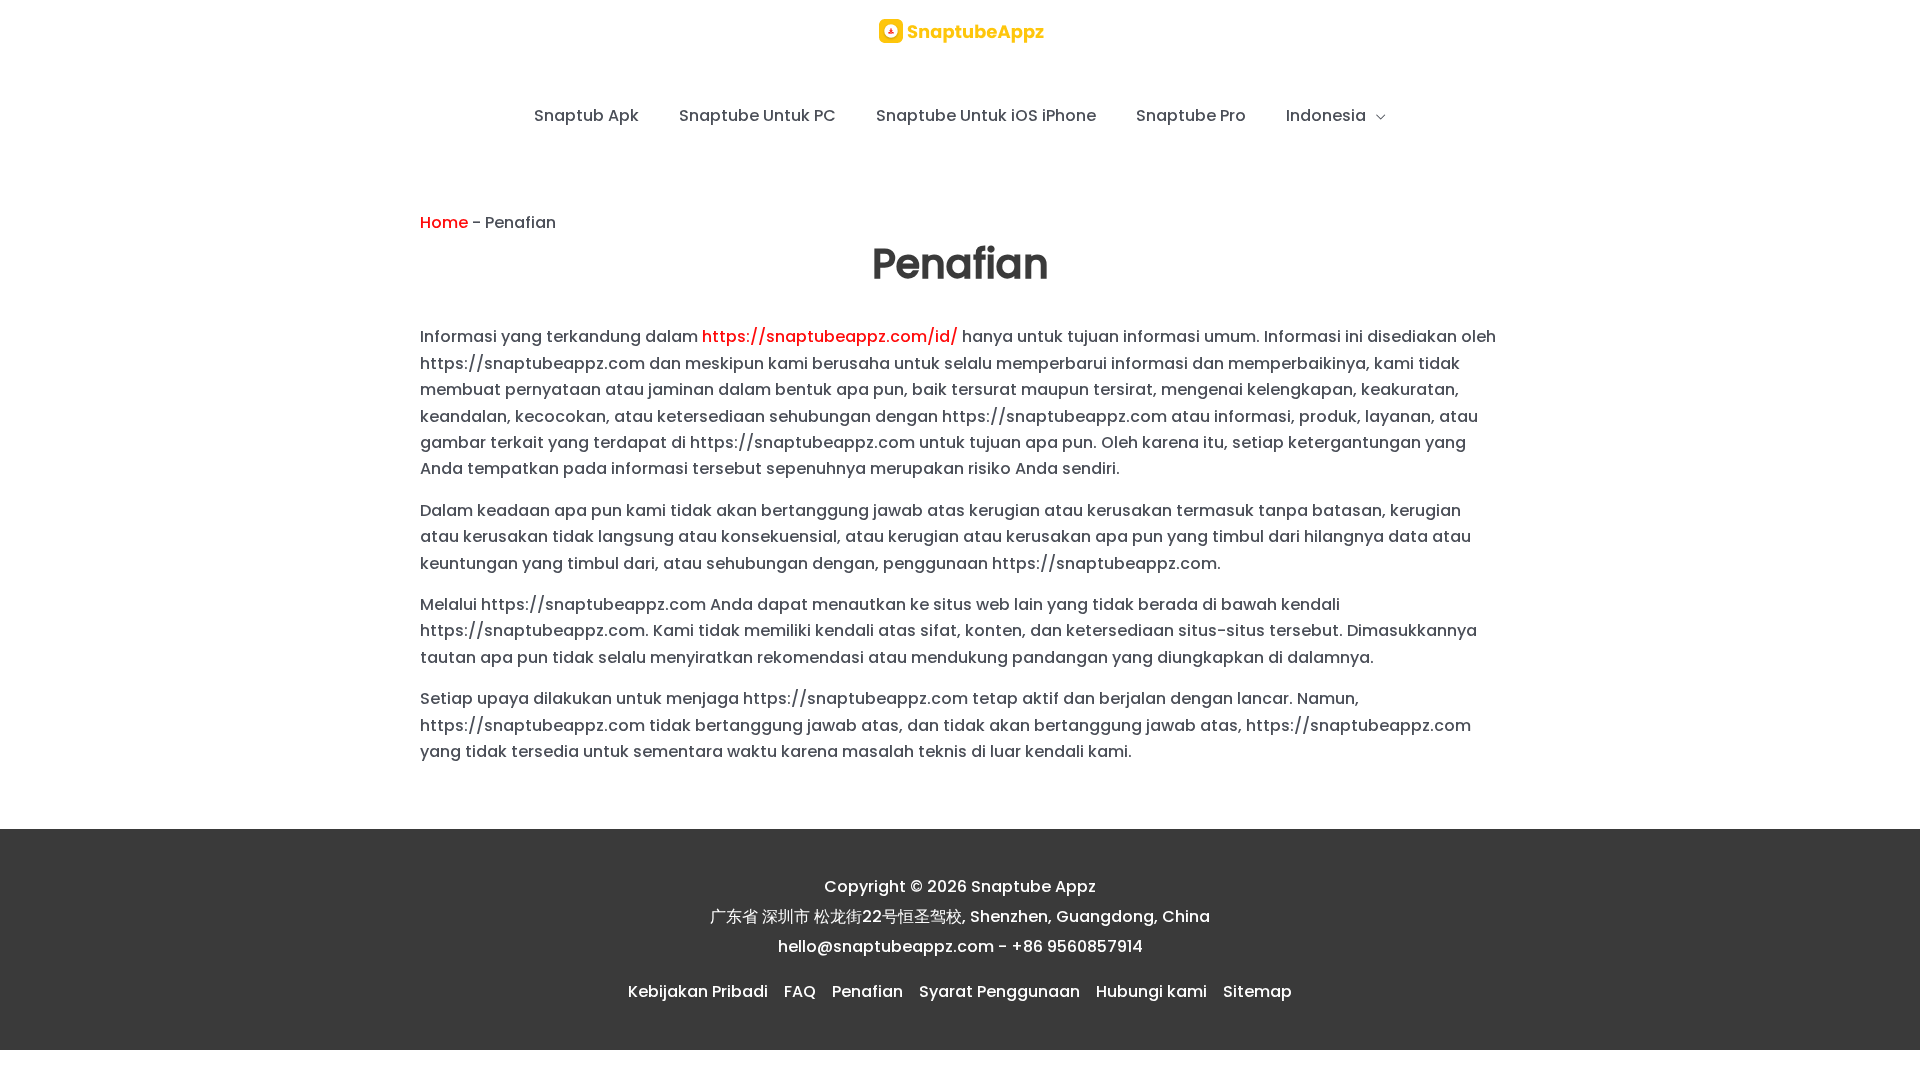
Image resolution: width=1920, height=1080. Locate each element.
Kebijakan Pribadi (698, 991)
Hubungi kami (1151, 991)
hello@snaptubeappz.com (886, 946)
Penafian (867, 991)
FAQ (800, 991)
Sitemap (1257, 991)
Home (444, 222)
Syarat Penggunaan (999, 991)
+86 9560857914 (1077, 946)
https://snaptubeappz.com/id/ (830, 336)
